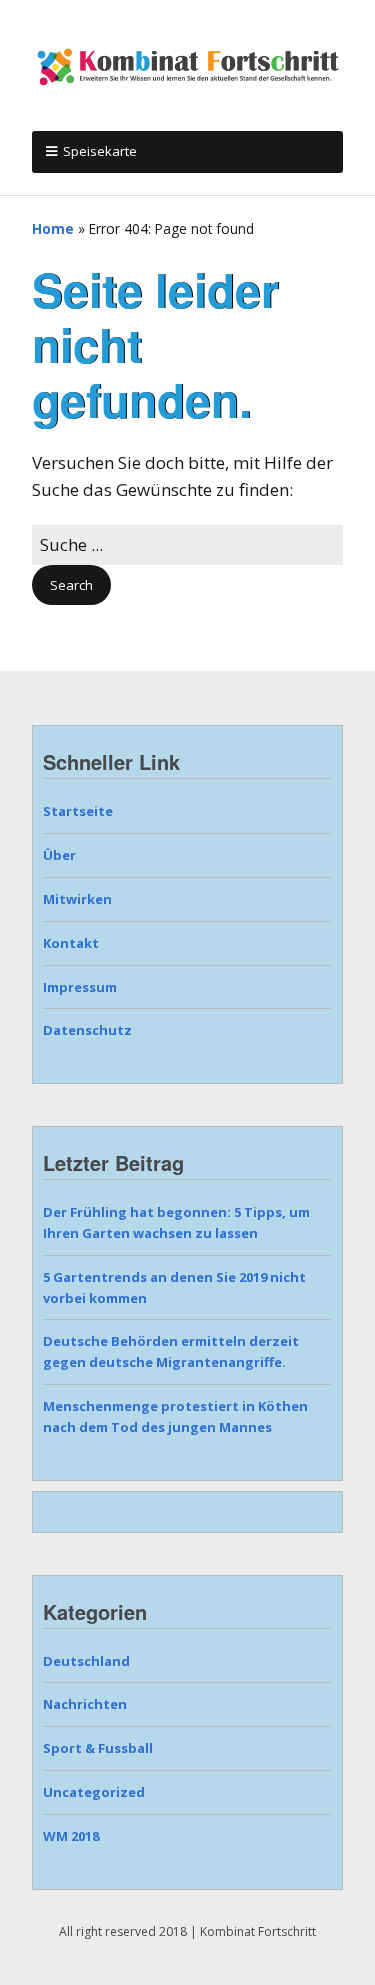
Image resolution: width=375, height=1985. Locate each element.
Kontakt (71, 943)
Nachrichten (85, 1704)
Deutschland (86, 1661)
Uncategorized (94, 1792)
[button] (71, 585)
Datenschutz (87, 1030)
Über (59, 855)
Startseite (78, 811)
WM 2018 (71, 1836)
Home (53, 228)
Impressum (80, 987)
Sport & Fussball (98, 1748)
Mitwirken (77, 899)
